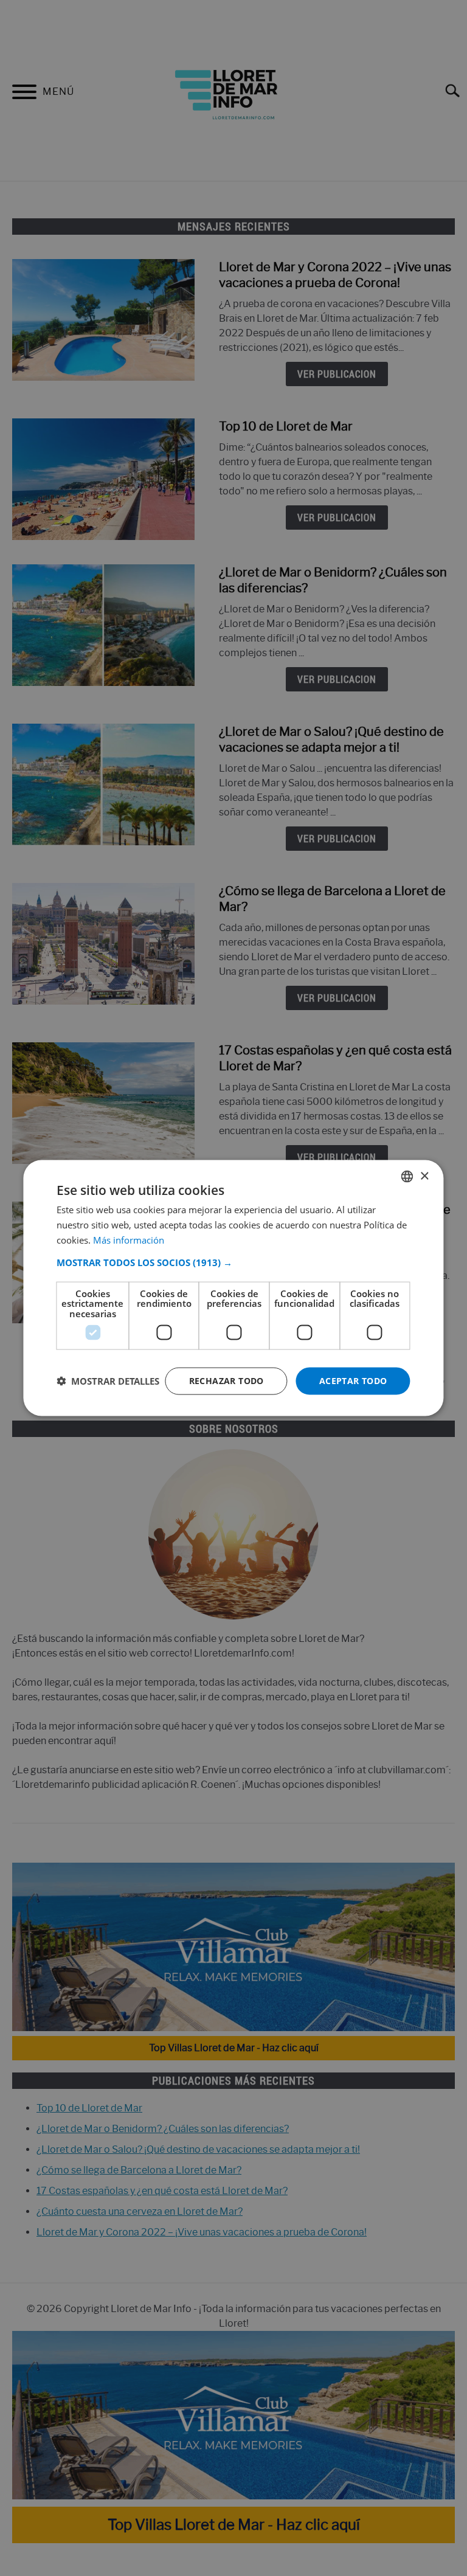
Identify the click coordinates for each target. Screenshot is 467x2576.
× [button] (424, 1176)
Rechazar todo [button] (227, 1381)
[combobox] (407, 1177)
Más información (129, 1239)
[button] (233, 1262)
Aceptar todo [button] (353, 1381)
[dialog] (233, 1288)
